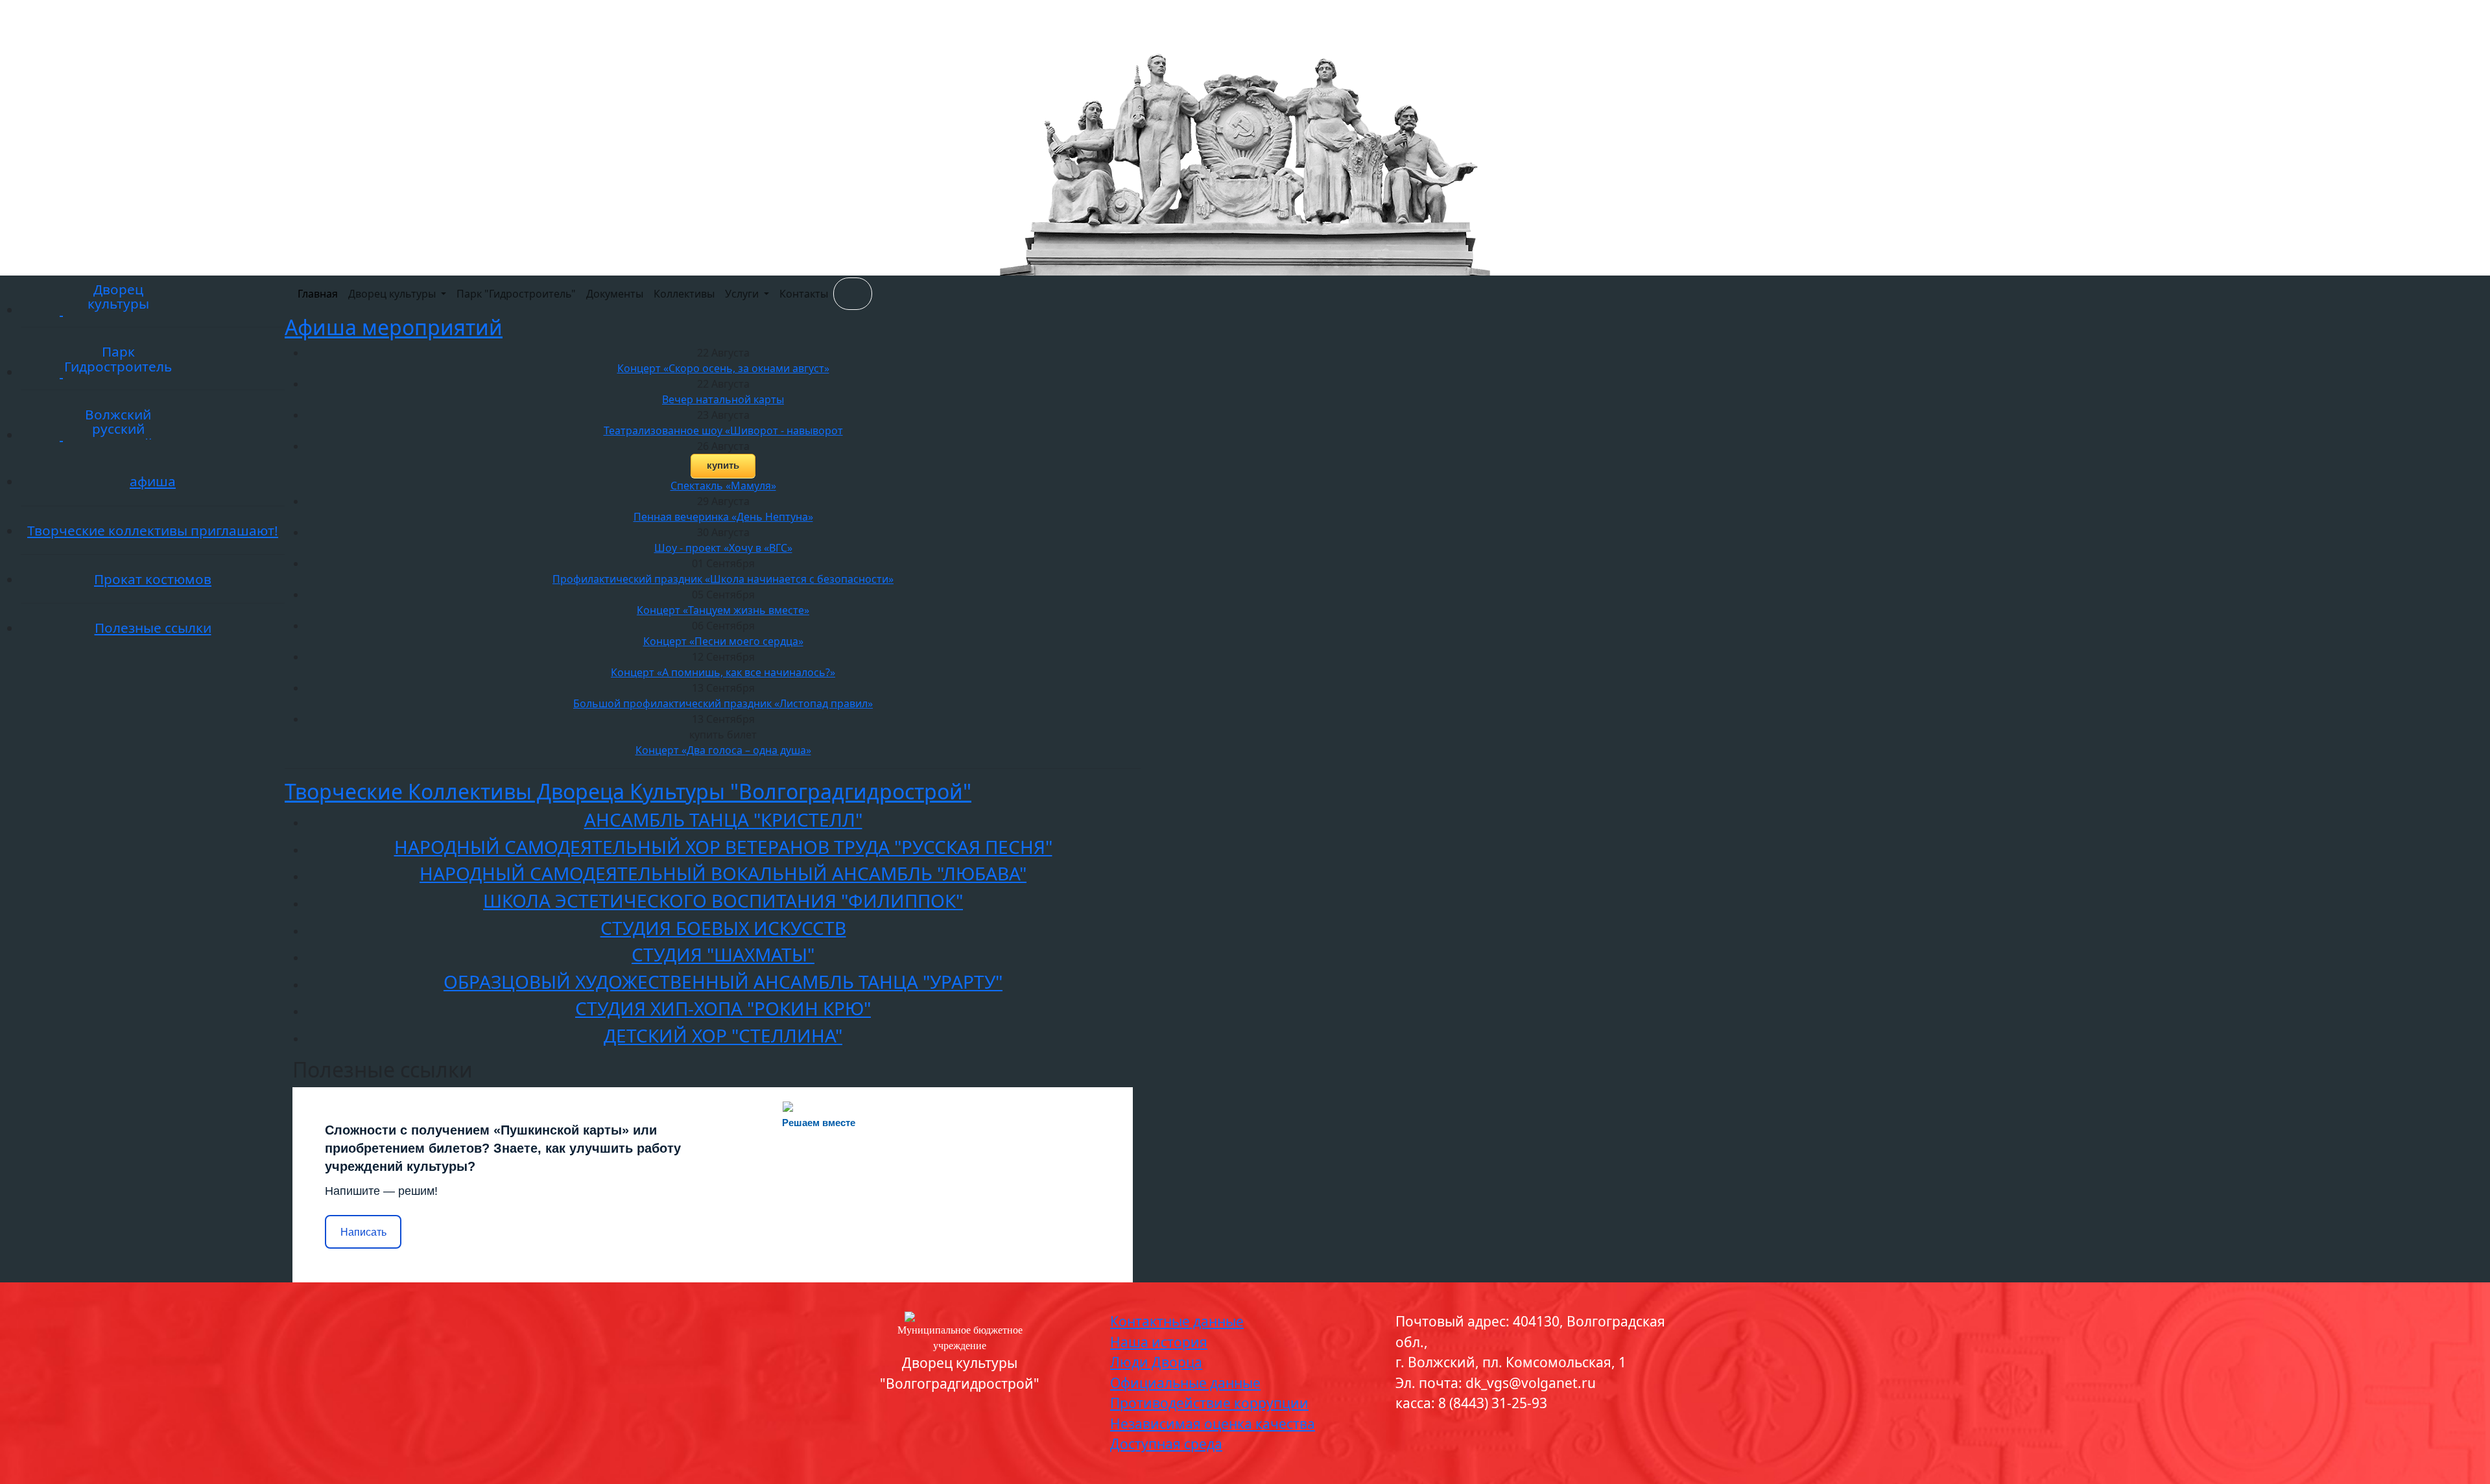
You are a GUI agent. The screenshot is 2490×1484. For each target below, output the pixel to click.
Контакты (804, 294)
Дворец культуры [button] (393, 294)
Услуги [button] (743, 294)
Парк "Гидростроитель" (516, 294)
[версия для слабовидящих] (853, 294)
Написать (363, 1232)
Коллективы (684, 294)
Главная (318, 294)
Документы (615, 294)
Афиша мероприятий (394, 327)
